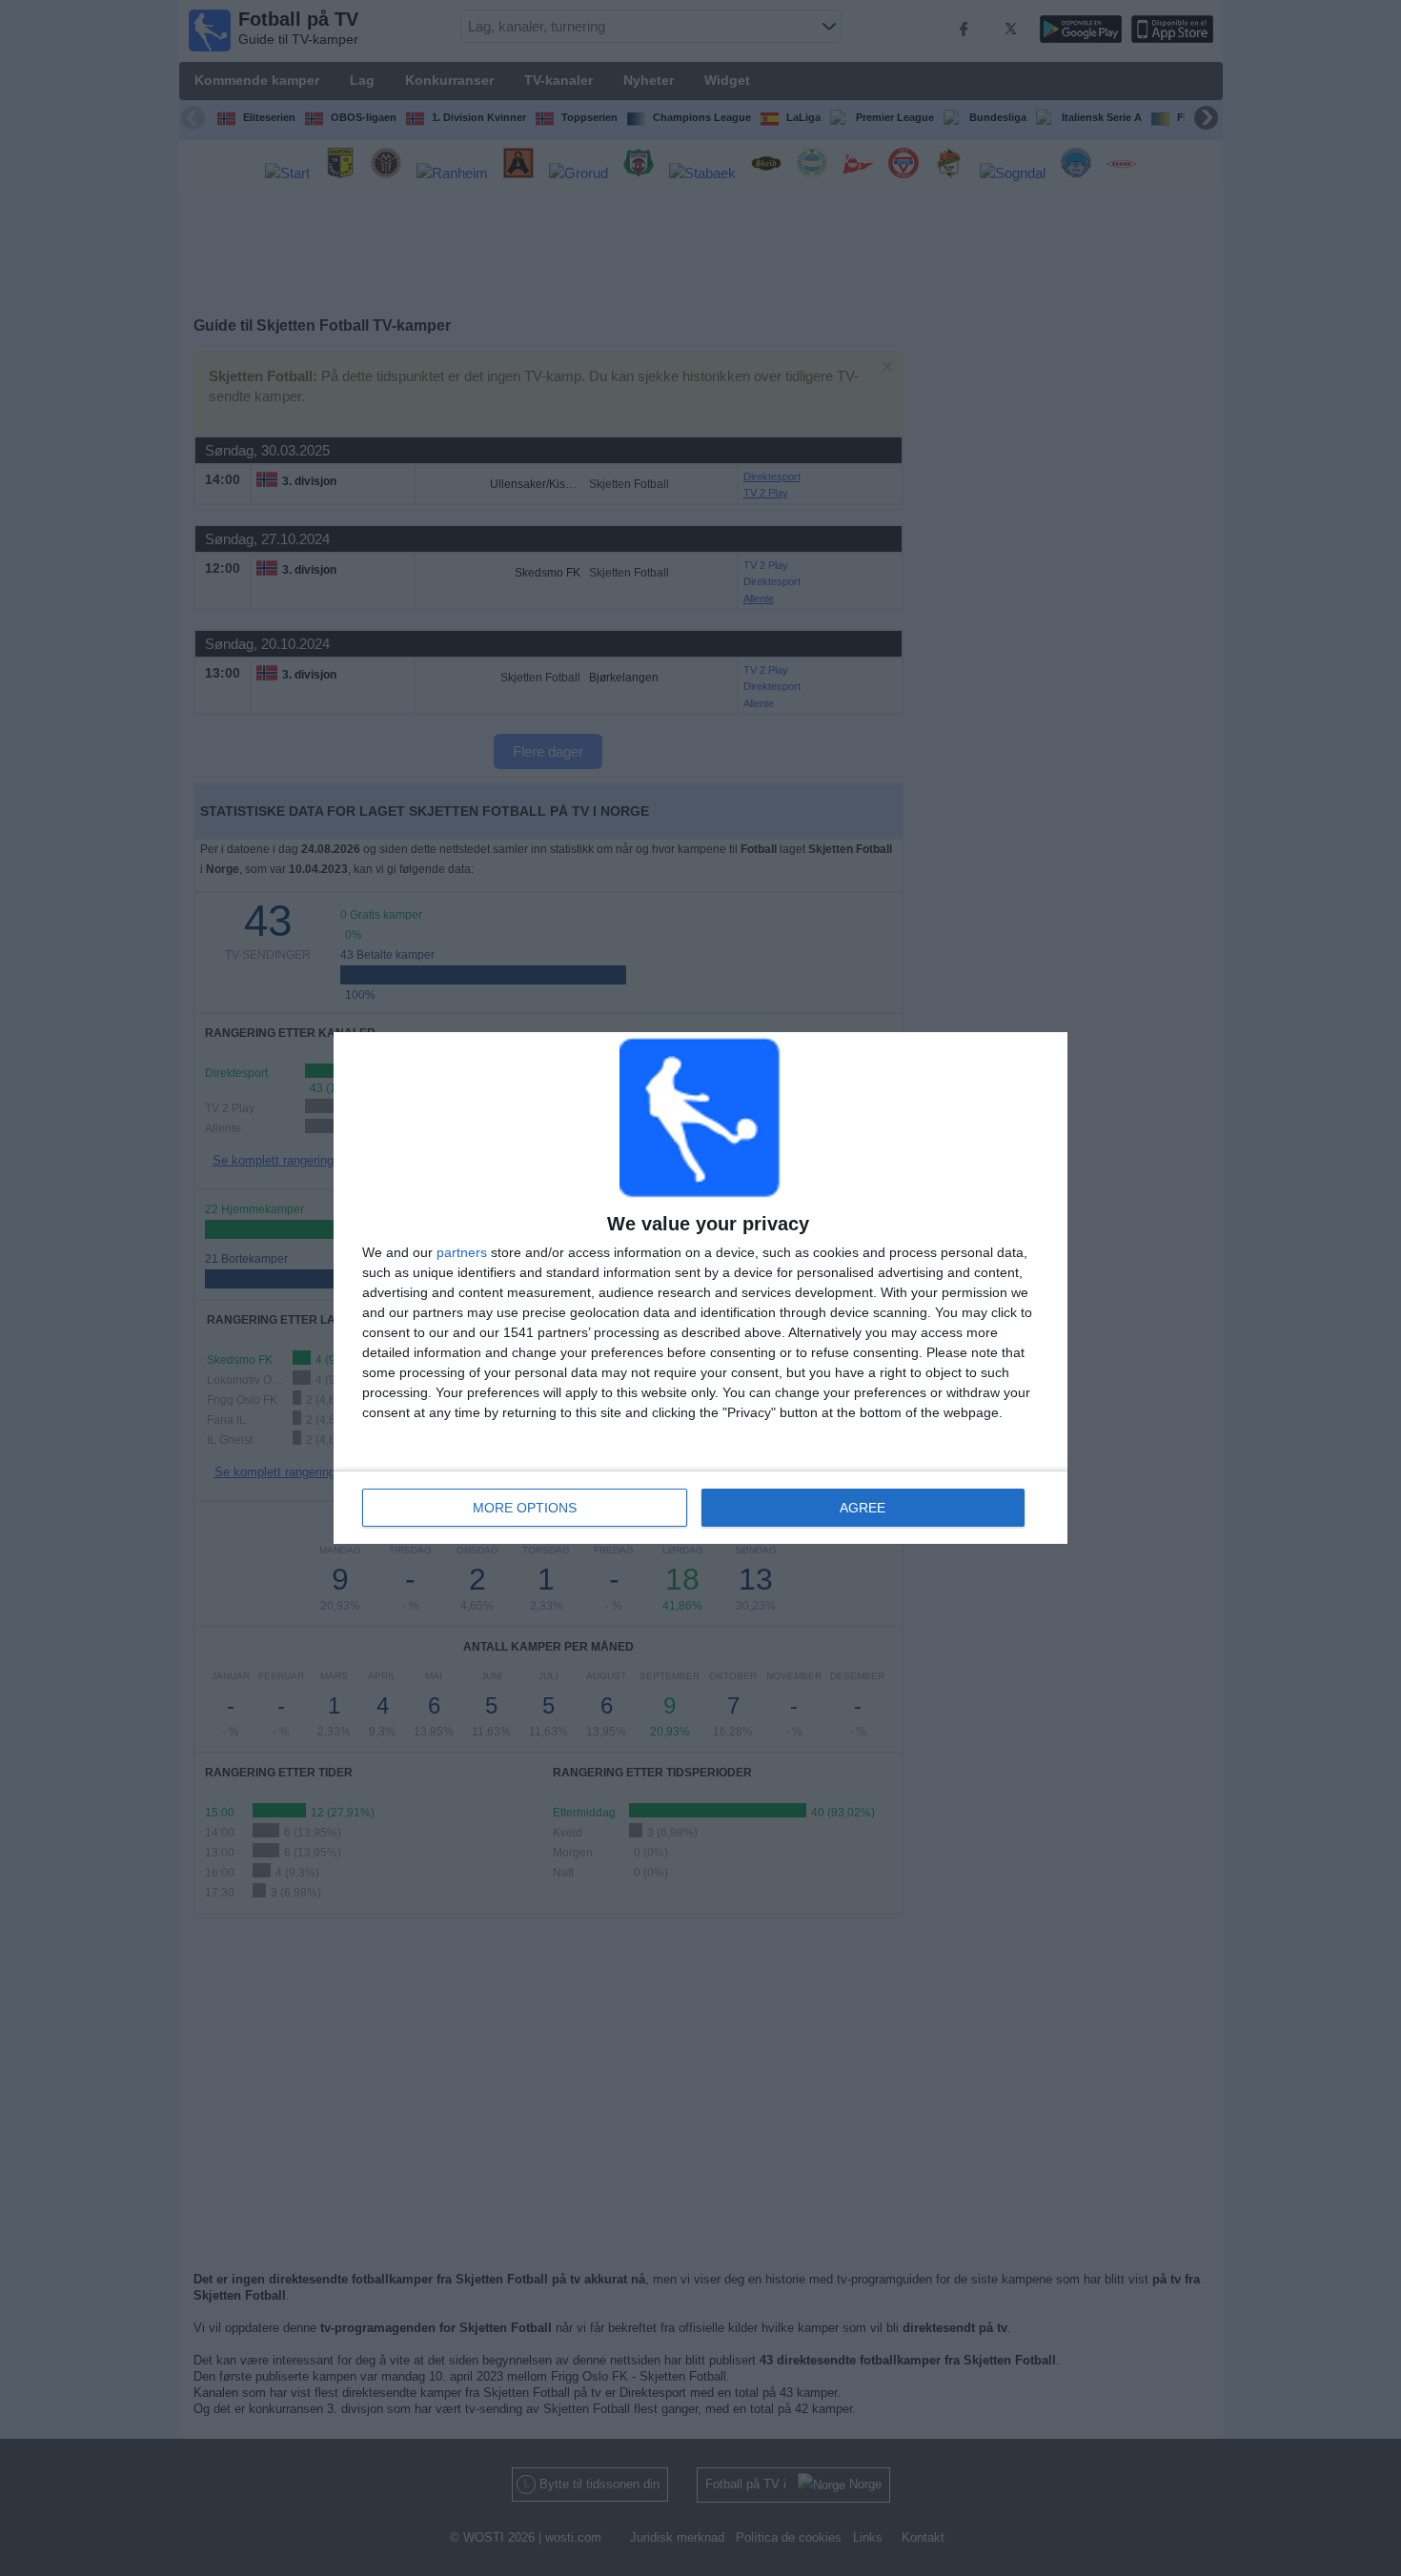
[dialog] (700, 1288)
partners (462, 1252)
